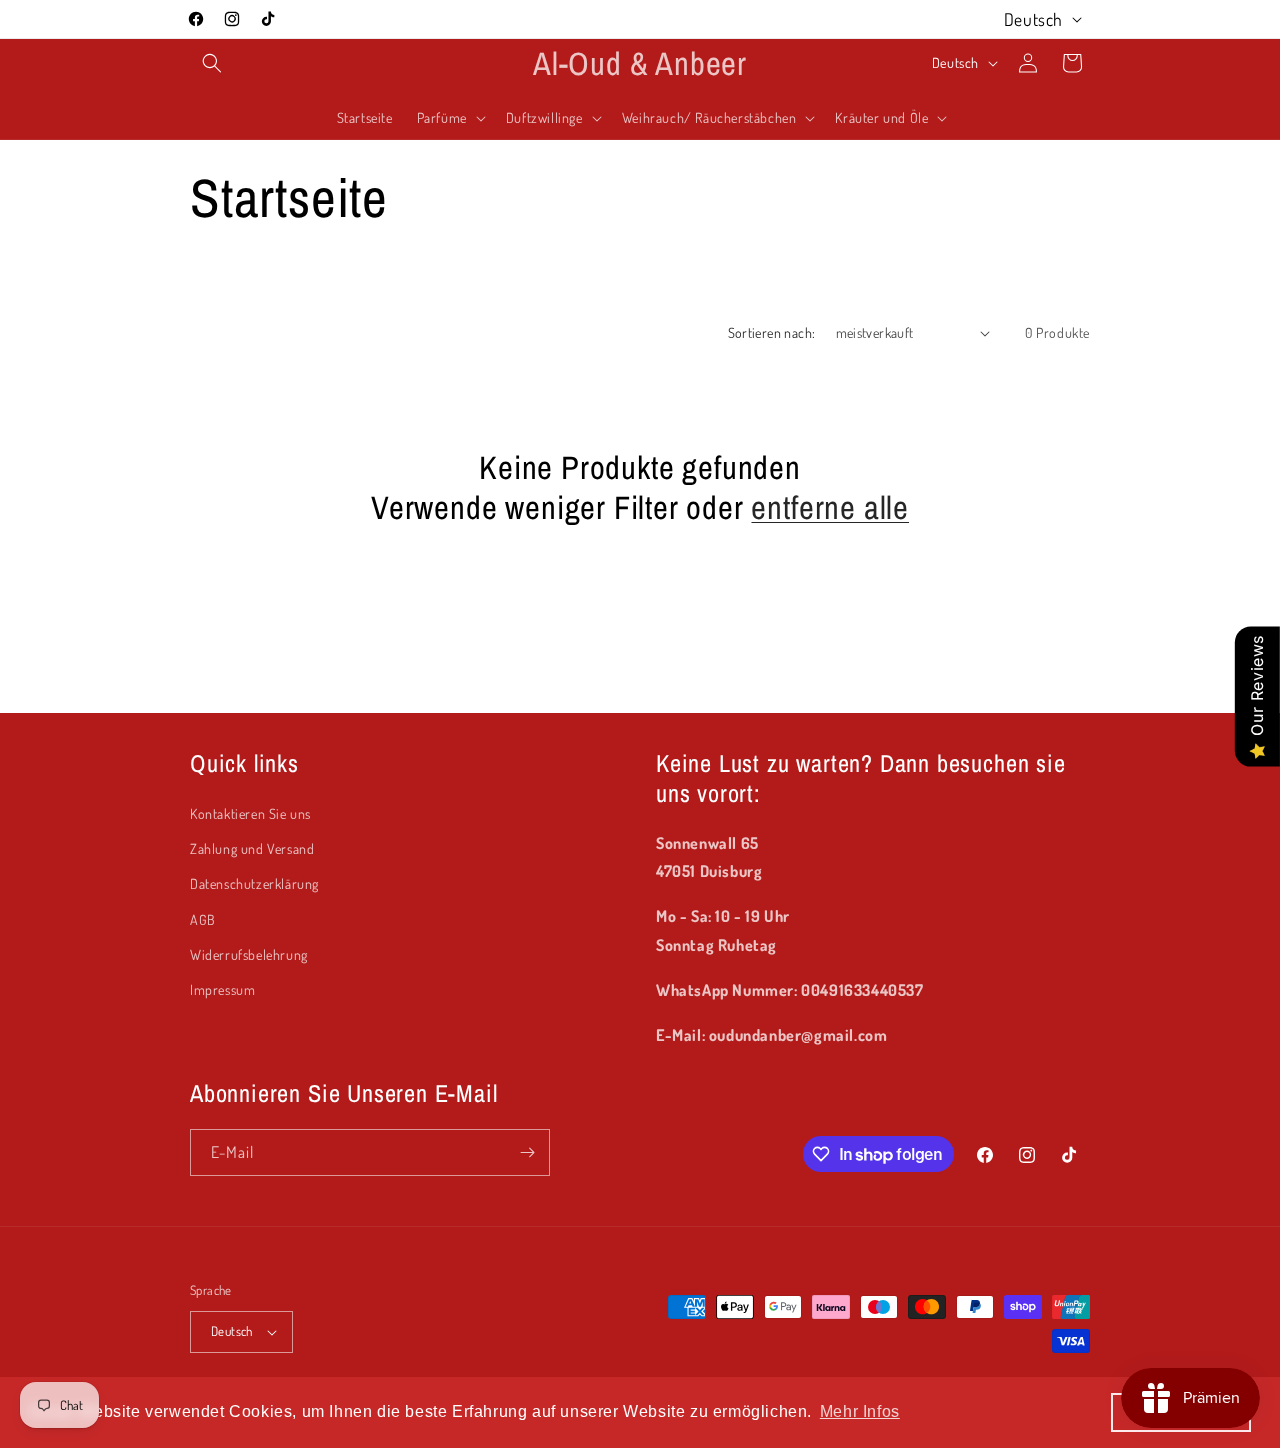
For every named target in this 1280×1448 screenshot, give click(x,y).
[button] (212, 63)
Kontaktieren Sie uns (250, 813)
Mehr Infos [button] (860, 1411)
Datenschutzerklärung (254, 883)
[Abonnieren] (527, 1152)
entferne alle (830, 508)
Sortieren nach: (772, 332)
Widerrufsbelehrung (249, 954)
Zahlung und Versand (252, 848)
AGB (203, 919)
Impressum (222, 989)
